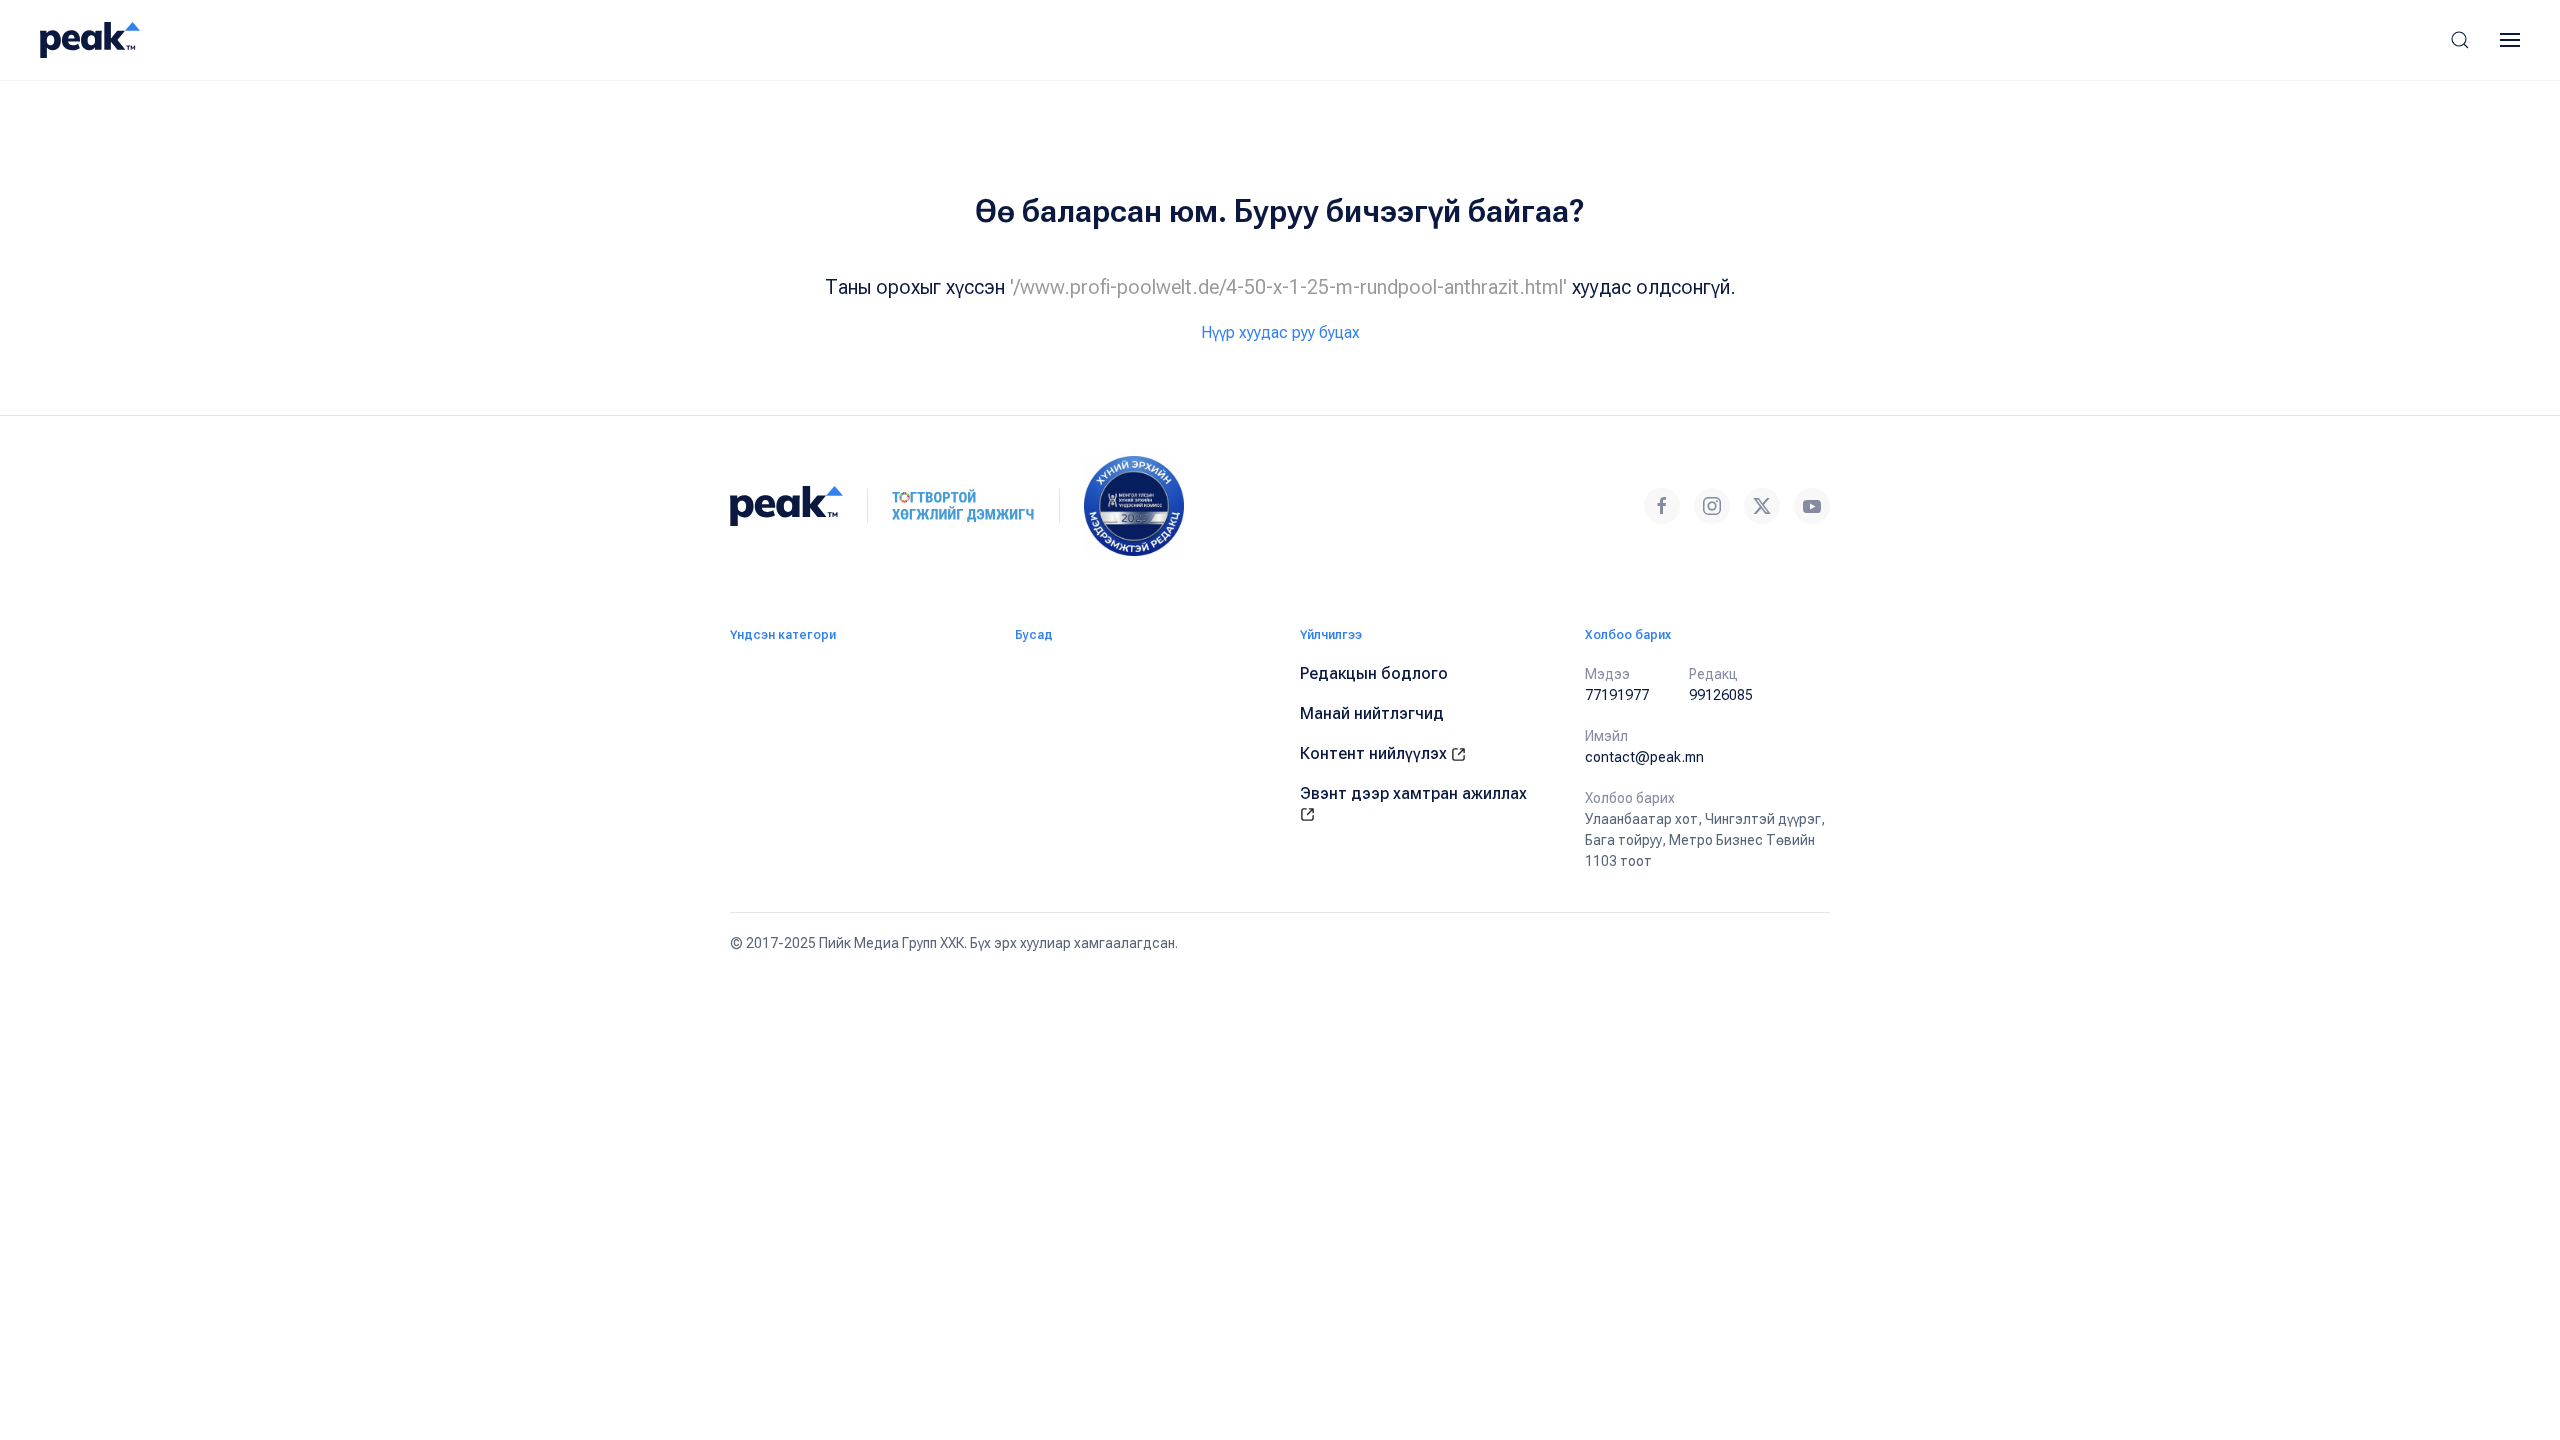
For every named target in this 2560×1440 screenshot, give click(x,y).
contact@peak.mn (1644, 757)
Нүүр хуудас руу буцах (1280, 332)
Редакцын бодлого (1374, 673)
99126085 (1721, 695)
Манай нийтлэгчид (1372, 713)
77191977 (1617, 695)
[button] (2460, 40)
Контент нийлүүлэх (1375, 753)
